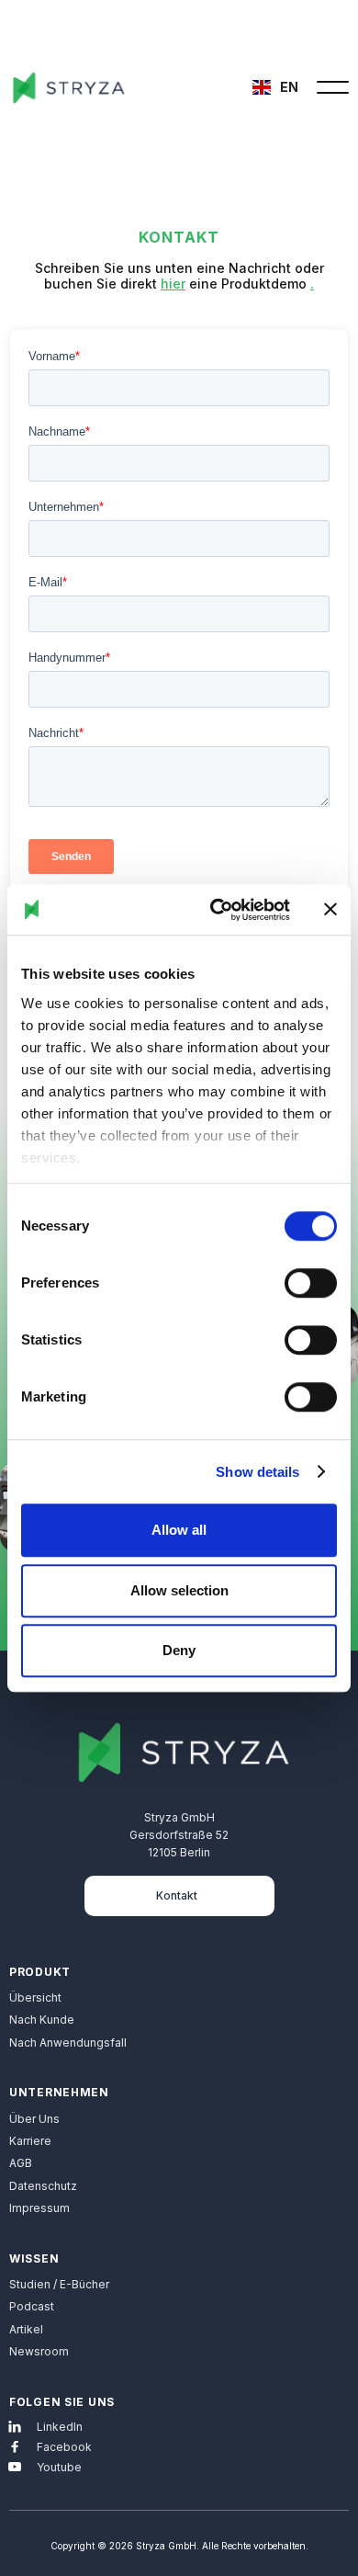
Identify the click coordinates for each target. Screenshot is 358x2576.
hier (173, 284)
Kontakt (177, 1895)
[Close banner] (330, 910)
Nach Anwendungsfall (68, 2043)
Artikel (26, 2329)
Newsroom (39, 2351)
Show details (257, 1472)
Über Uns (34, 2119)
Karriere (30, 2141)
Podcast (32, 2306)
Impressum (39, 2208)
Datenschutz (43, 2186)
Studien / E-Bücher (59, 2284)
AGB (21, 2163)
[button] (278, 87)
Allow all (179, 1530)
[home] (78, 87)
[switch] (311, 1283)
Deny (179, 1650)
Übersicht (35, 1997)
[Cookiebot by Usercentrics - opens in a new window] (217, 910)
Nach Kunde (42, 2020)
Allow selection (179, 1590)
